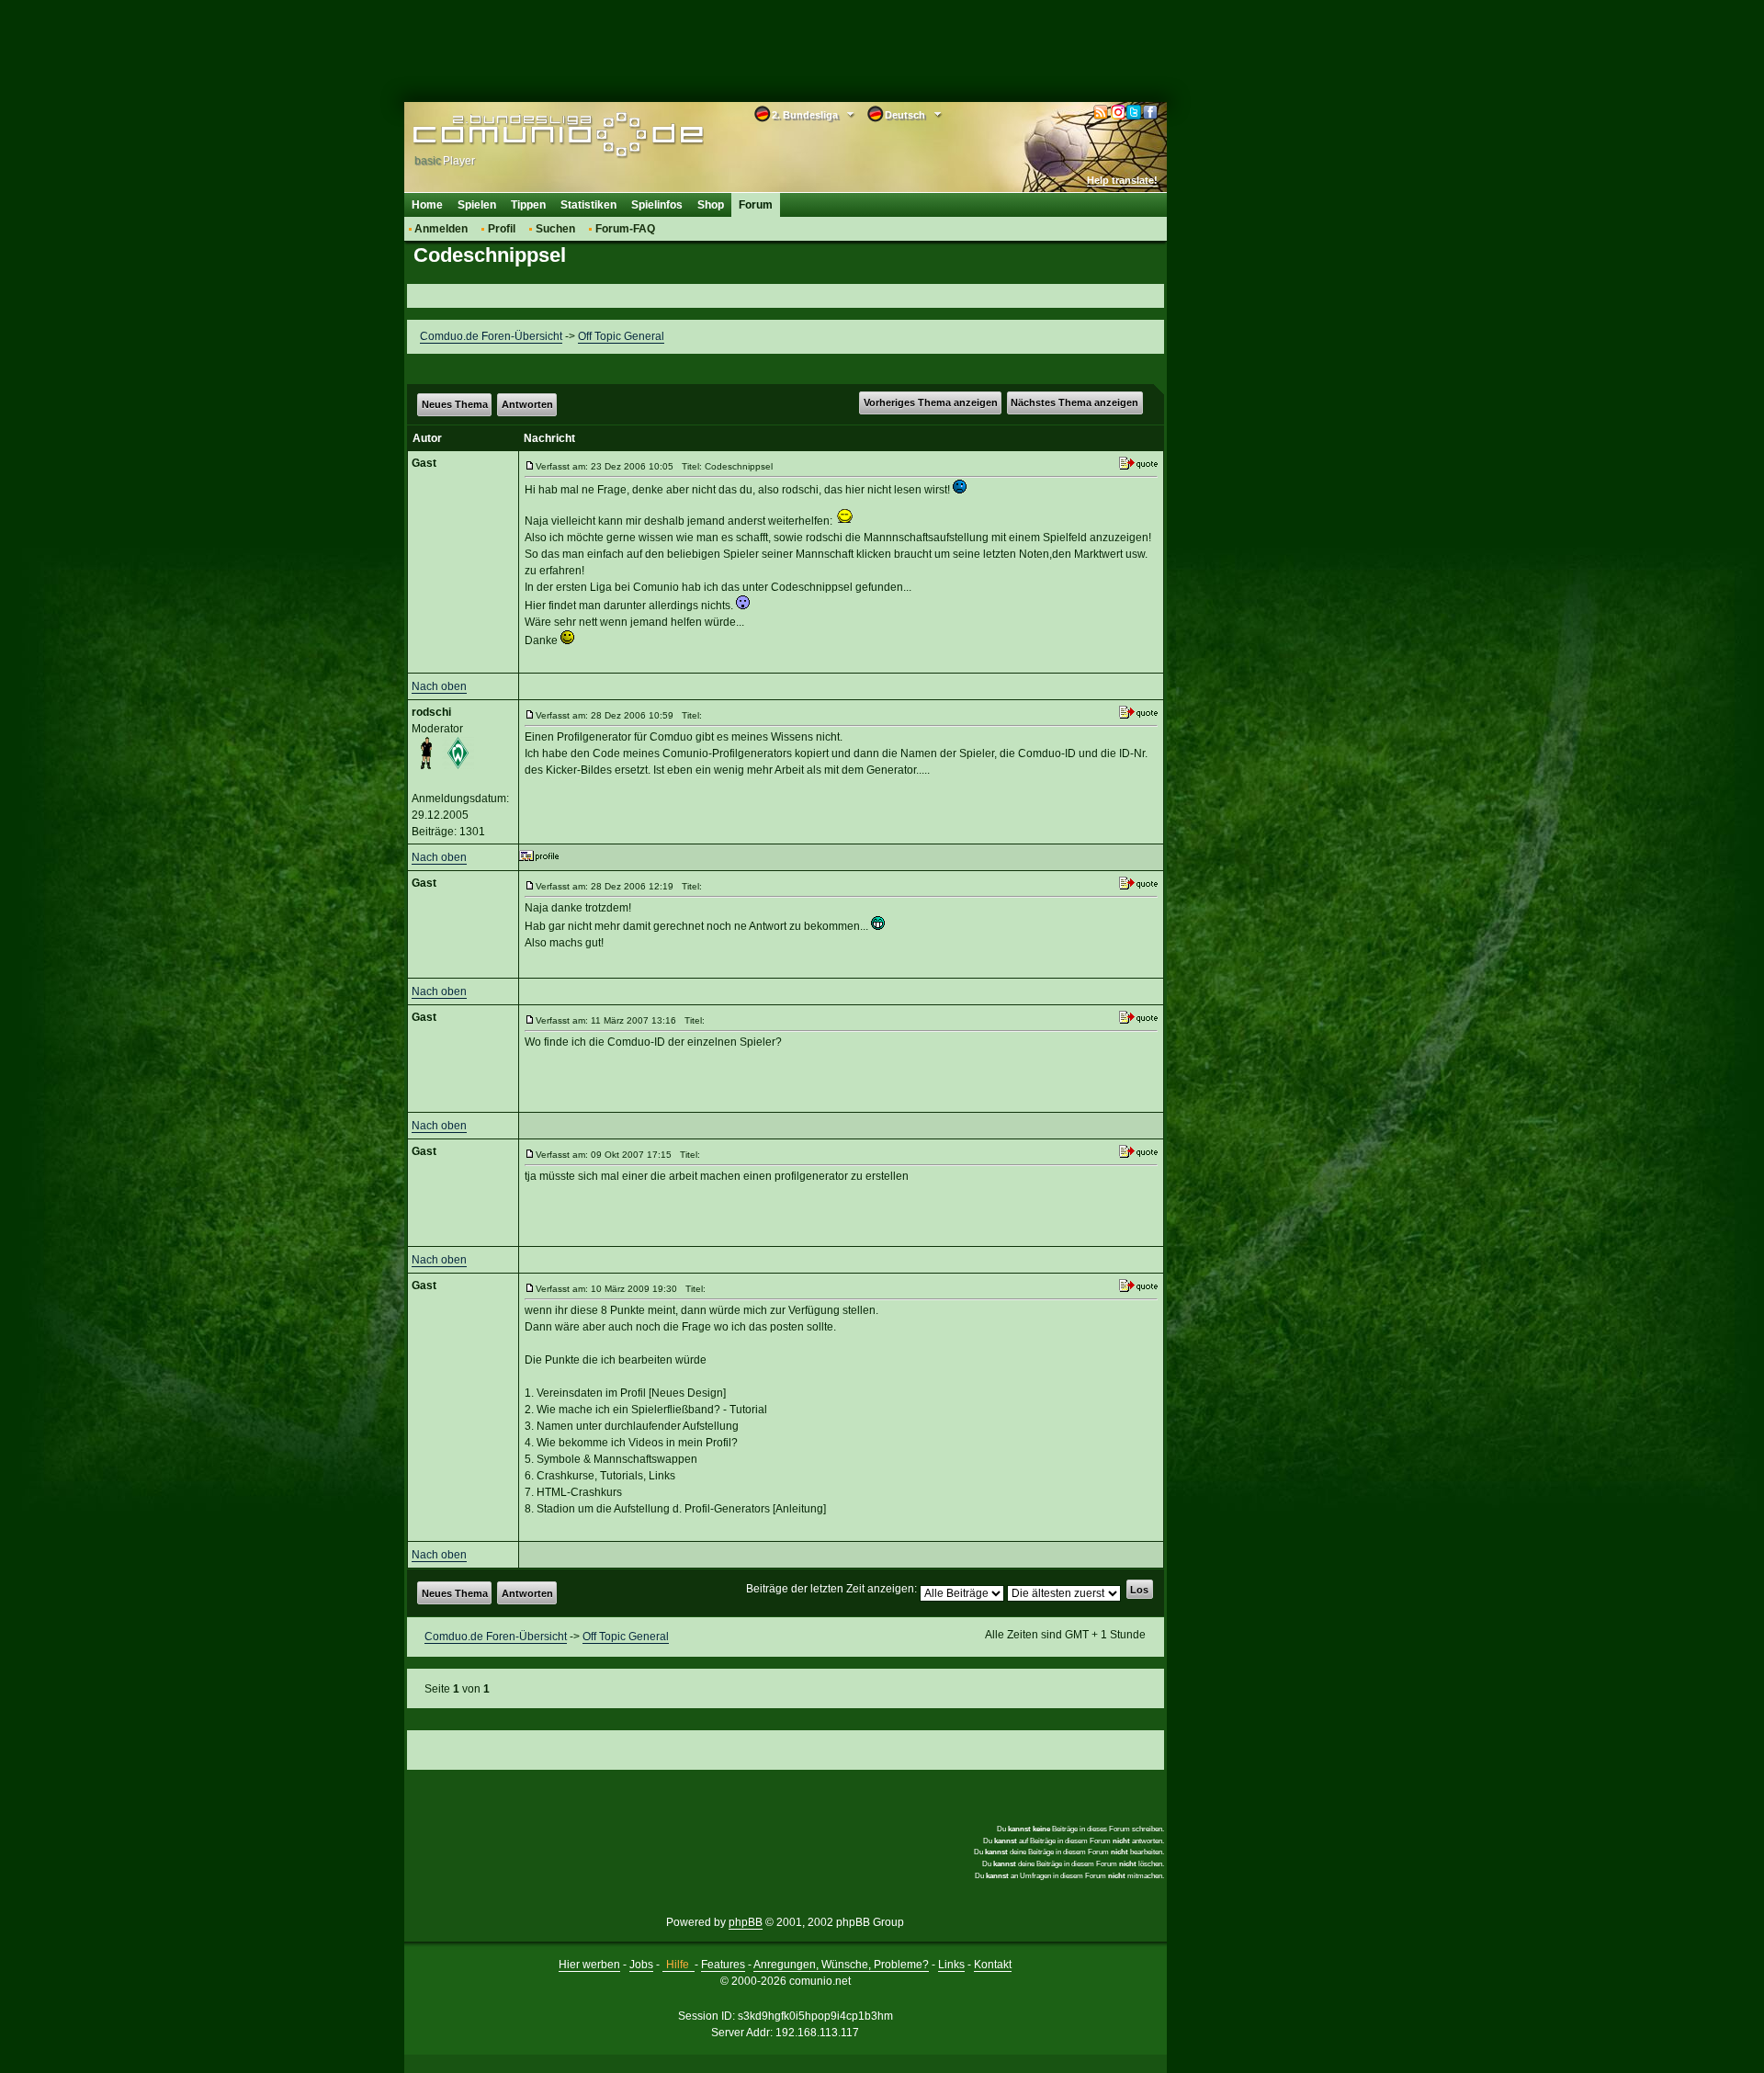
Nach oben (439, 686)
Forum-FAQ (625, 229)
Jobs (641, 1965)
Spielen (477, 205)
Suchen (555, 229)
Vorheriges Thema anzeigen (931, 402)
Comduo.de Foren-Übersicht (491, 336)
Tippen (528, 205)
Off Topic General (621, 336)
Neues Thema (455, 404)
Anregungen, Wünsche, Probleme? (841, 1965)
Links (951, 1965)
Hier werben (589, 1965)
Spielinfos (657, 205)
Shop (711, 205)
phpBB (746, 1922)
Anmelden (441, 229)
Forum (756, 205)
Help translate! (1122, 180)
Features (723, 1965)
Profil (502, 229)
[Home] (531, 135)
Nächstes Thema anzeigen (1074, 402)
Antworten (527, 404)
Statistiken (588, 205)
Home (427, 205)
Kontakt (993, 1965)
